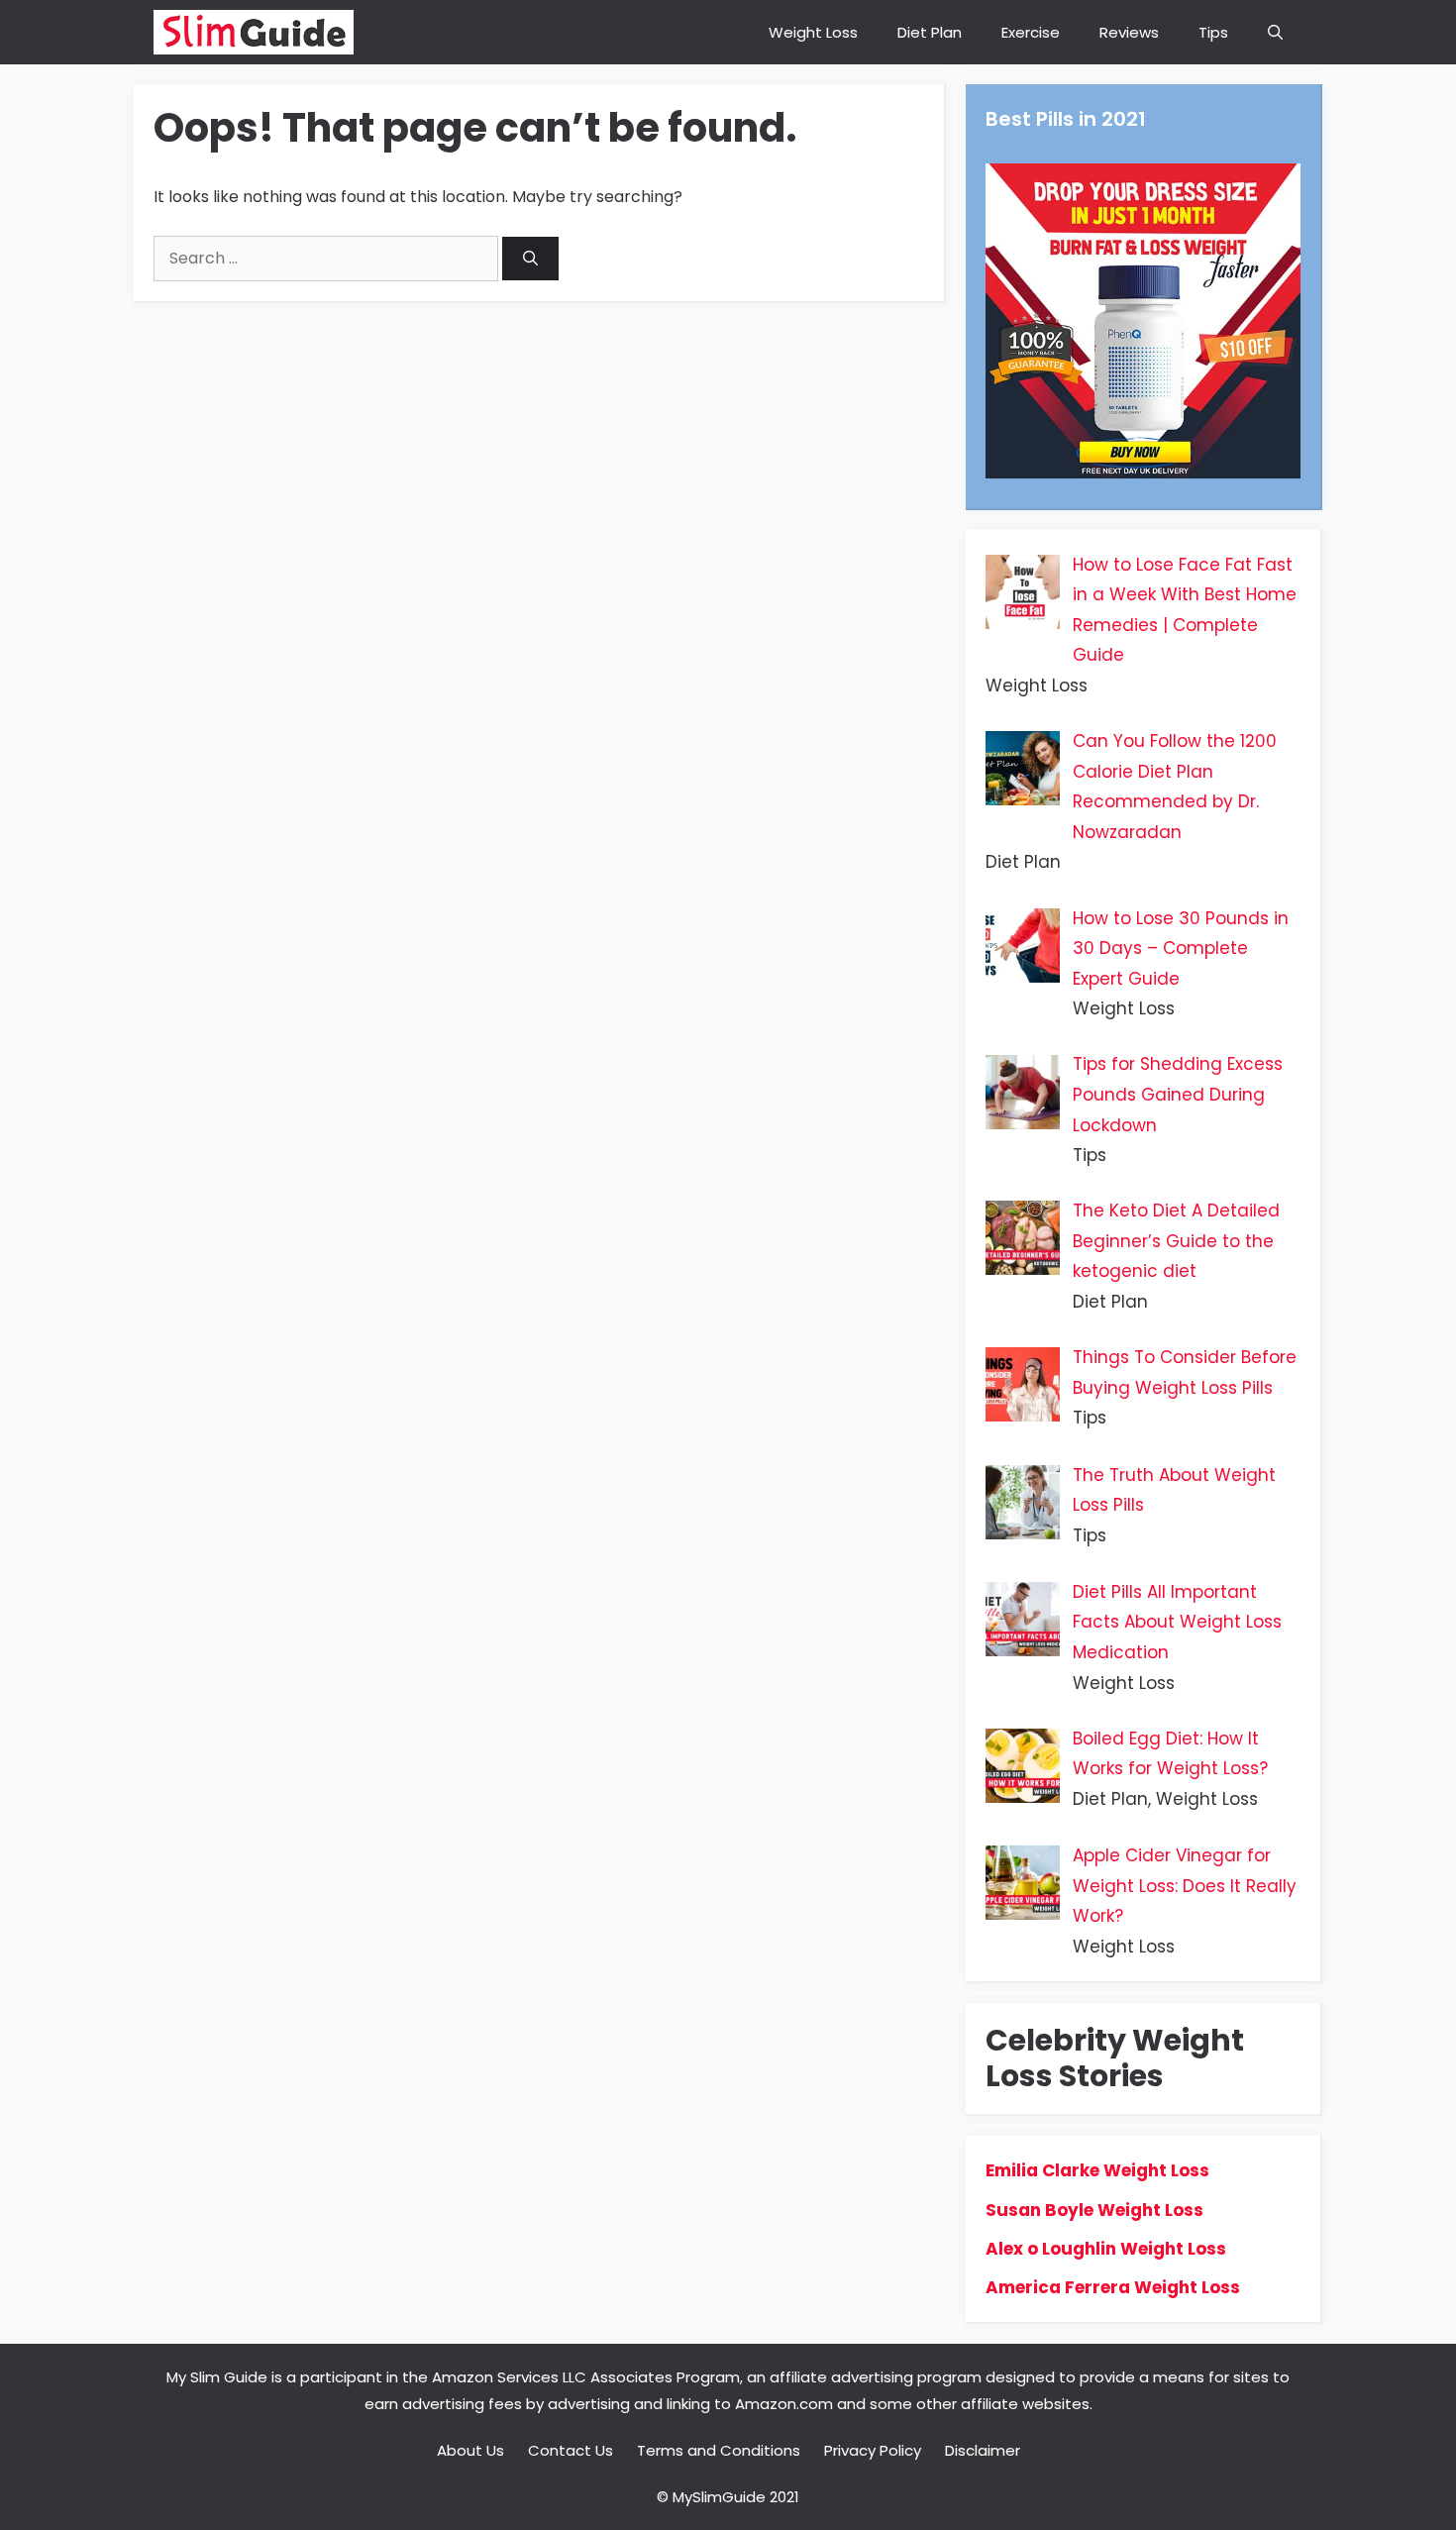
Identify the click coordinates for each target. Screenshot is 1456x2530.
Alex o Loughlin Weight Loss (1106, 2249)
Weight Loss (813, 32)
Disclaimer (983, 2450)
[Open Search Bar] (1275, 32)
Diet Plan (930, 32)
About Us (470, 2450)
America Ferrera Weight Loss (1113, 2287)
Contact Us (571, 2450)
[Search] (530, 259)
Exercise (1031, 32)
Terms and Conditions (719, 2450)
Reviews (1129, 32)
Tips (1213, 32)
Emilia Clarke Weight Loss (1097, 2170)
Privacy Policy (873, 2450)
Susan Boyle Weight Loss (1094, 2210)
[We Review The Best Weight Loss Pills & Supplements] (254, 32)
